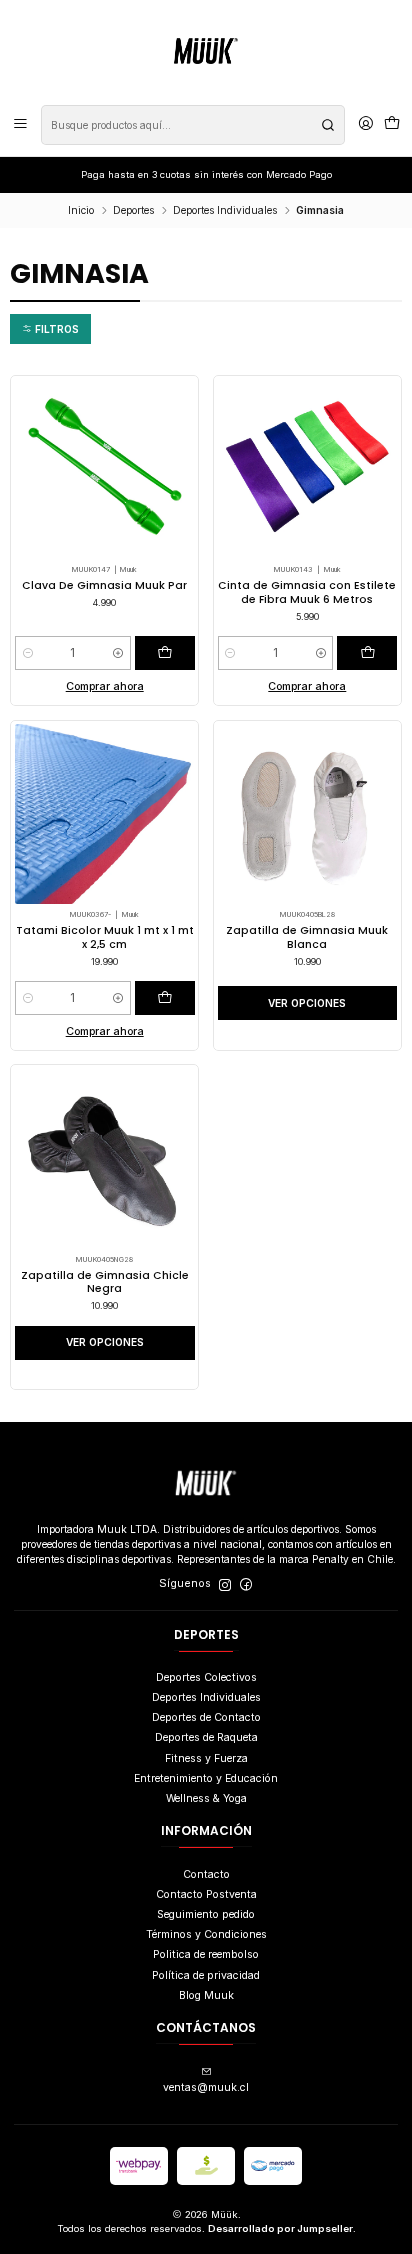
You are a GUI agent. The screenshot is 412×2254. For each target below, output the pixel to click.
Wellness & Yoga (206, 1798)
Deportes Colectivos (206, 1677)
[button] (50, 328)
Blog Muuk (206, 1995)
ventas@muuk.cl (206, 2087)
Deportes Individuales (225, 210)
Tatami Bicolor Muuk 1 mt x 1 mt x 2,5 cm (105, 937)
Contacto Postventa (206, 1894)
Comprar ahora (105, 686)
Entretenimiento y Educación (206, 1778)
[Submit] (328, 125)
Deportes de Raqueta (206, 1737)
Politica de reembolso (206, 1954)
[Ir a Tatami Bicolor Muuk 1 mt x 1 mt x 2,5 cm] (105, 814)
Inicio (81, 210)
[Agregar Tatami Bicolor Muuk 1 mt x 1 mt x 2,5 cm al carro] (165, 998)
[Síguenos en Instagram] (225, 1584)
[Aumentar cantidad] (118, 653)
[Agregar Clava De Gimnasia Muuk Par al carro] (165, 653)
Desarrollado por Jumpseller (280, 2228)
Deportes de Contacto (206, 1717)
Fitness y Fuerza (206, 1758)
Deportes (133, 210)
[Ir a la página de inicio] (206, 51)
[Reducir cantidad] (27, 653)
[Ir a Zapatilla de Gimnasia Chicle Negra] (105, 1159)
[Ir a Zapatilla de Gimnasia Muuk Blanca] (308, 814)
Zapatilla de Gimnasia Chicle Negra (105, 1282)
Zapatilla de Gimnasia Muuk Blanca (307, 937)
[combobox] (193, 125)
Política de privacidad (206, 1975)
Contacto (206, 1874)
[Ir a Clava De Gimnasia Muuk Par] (105, 469)
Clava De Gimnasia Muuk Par (104, 585)
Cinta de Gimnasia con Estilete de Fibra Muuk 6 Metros (307, 592)
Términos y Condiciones (206, 1934)
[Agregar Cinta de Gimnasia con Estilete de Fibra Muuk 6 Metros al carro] (367, 653)
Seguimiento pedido (206, 1914)
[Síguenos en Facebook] (246, 1584)
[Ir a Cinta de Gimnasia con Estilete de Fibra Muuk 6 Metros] (308, 469)
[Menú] (20, 125)
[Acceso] (366, 125)
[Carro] (392, 125)
